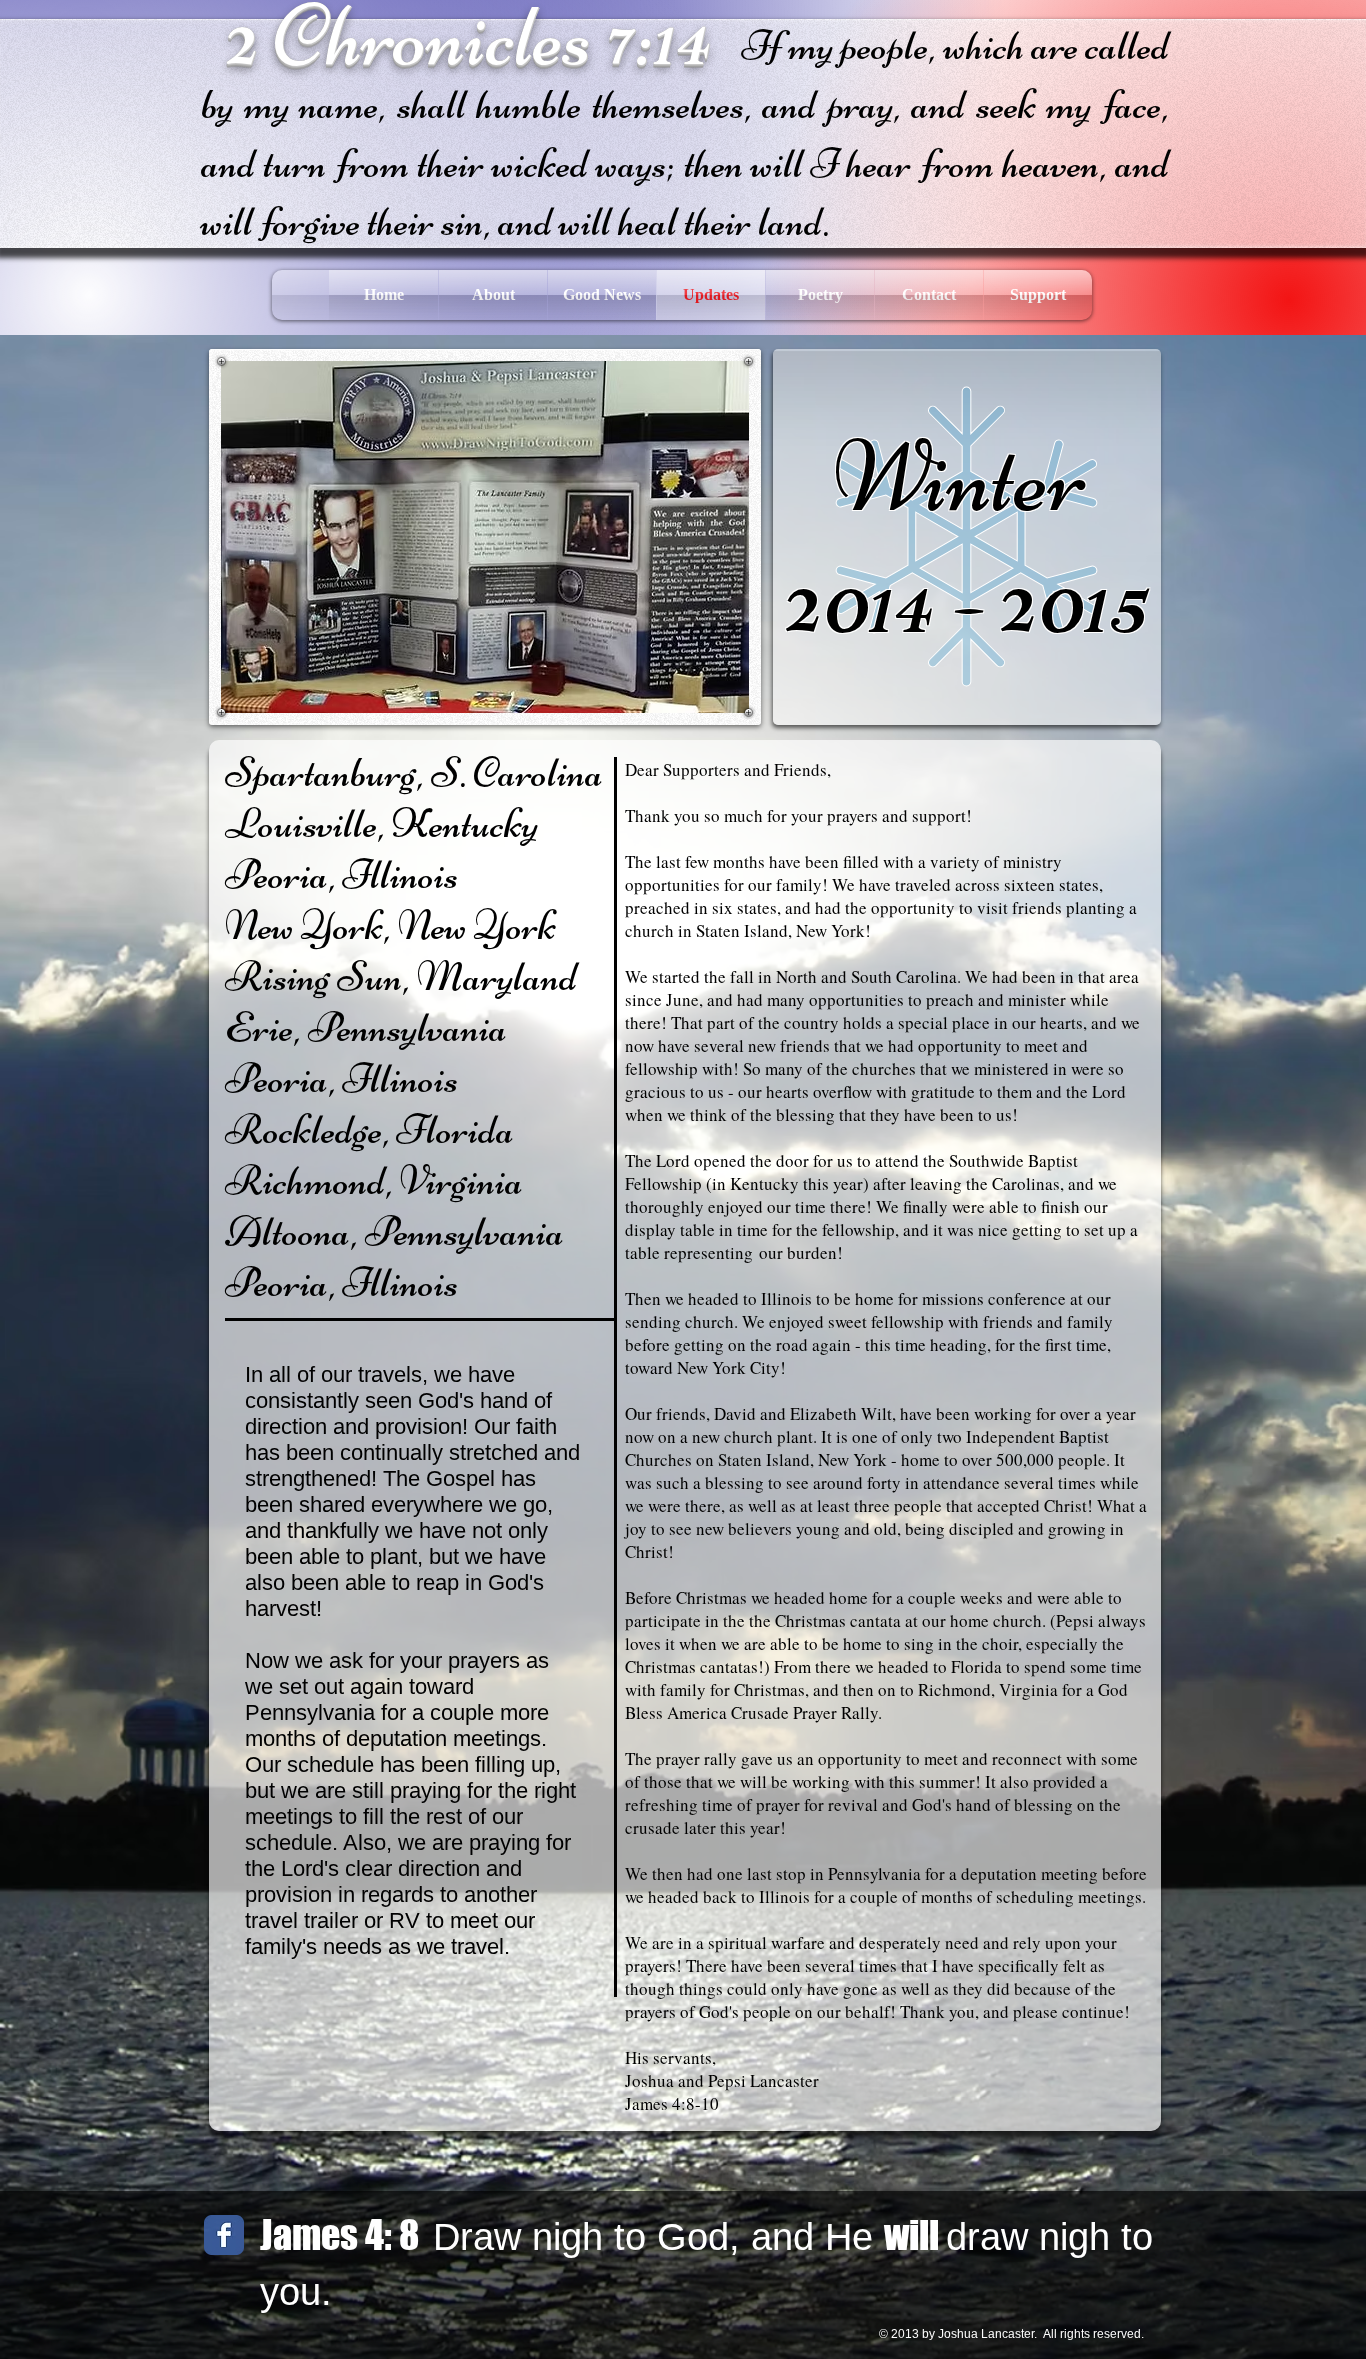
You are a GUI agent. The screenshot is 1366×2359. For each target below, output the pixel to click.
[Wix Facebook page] (224, 2235)
